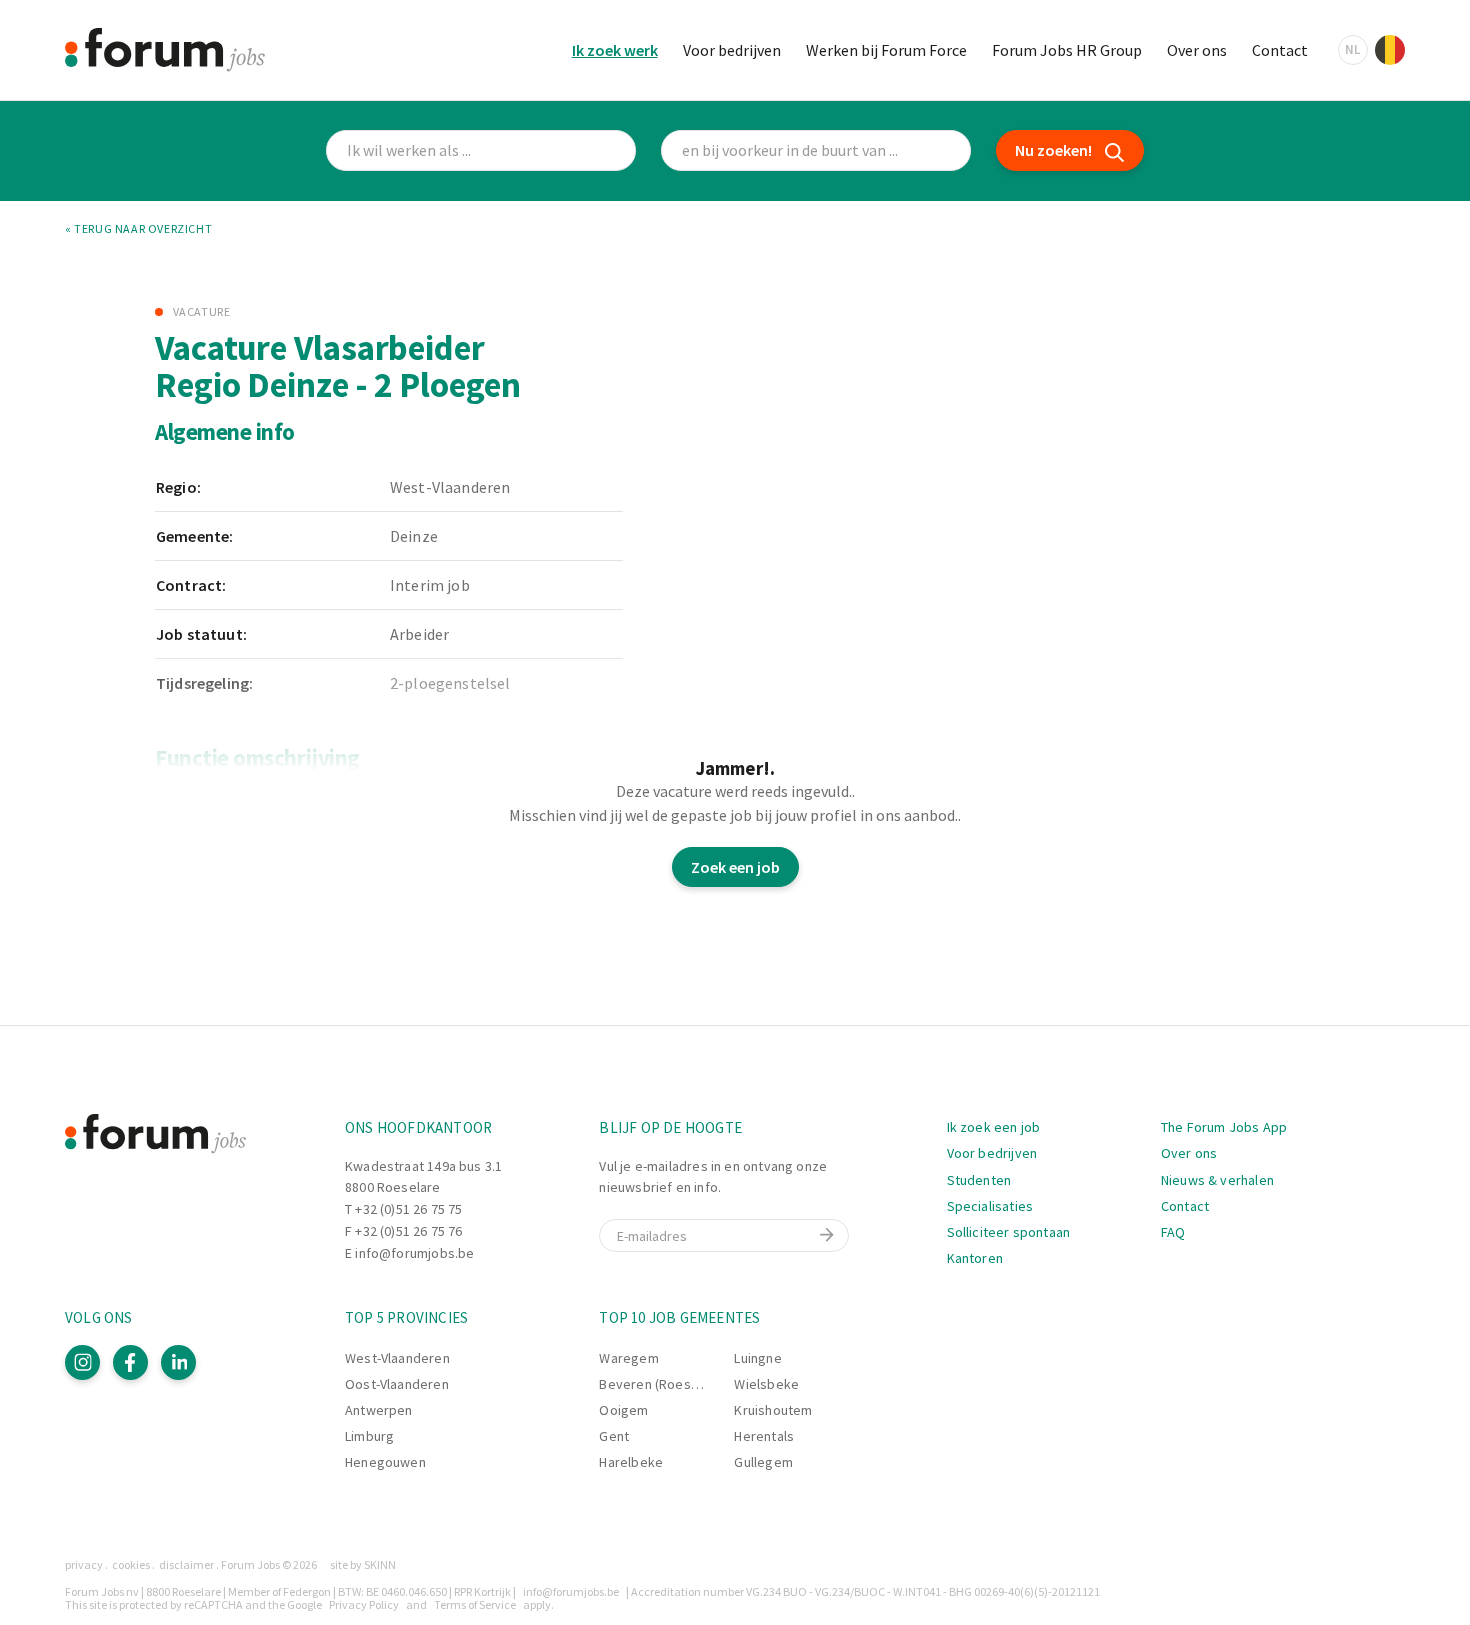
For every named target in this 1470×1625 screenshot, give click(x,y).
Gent (614, 1436)
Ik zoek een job (994, 1127)
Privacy (84, 1564)
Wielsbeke (766, 1384)
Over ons (1197, 50)
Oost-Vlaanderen (397, 1384)
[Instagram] (82, 1362)
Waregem (628, 1358)
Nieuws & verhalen (1217, 1180)
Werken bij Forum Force (886, 50)
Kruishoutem (773, 1410)
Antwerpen (379, 1410)
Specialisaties (990, 1206)
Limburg (369, 1436)
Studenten (979, 1180)
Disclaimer (186, 1564)
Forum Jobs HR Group (1067, 50)
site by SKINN (363, 1564)
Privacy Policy (364, 1604)
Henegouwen (385, 1462)
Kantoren (975, 1258)
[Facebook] (130, 1362)
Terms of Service (475, 1604)
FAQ (1173, 1232)
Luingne (757, 1358)
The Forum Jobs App (1224, 1127)
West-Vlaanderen (397, 1358)
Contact (1280, 50)
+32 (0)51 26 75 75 (408, 1209)
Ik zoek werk (615, 50)
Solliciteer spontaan (1009, 1232)
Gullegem (763, 1462)
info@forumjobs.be (414, 1253)
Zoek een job (735, 867)
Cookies (131, 1564)
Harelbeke (631, 1462)
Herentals (764, 1436)
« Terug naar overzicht (138, 229)
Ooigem (623, 1410)
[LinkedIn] (178, 1362)
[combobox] (816, 150)
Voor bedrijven (732, 50)
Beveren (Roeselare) (662, 1384)
